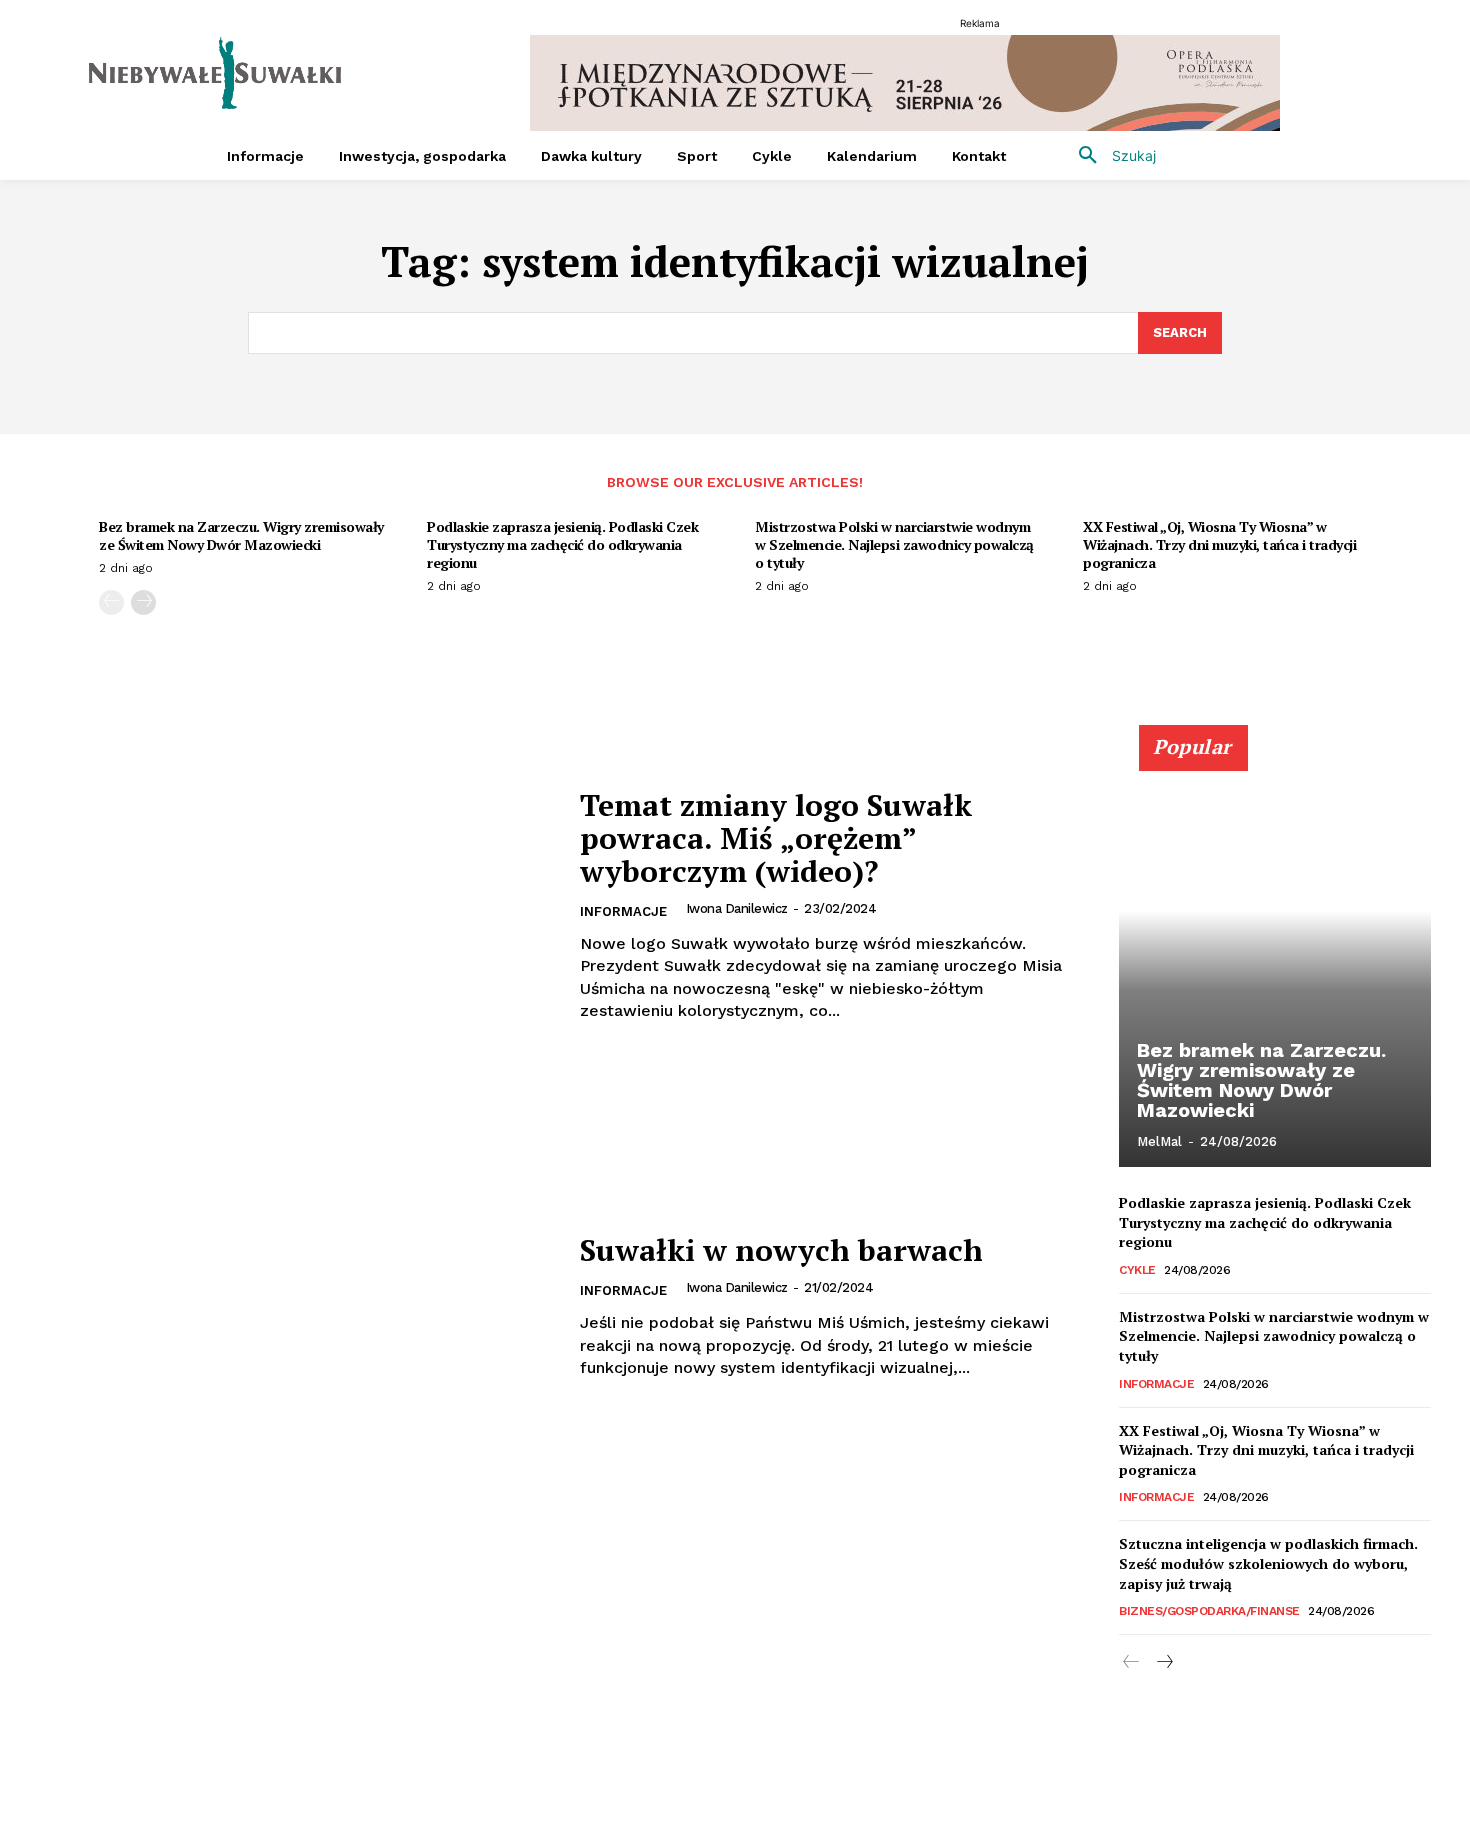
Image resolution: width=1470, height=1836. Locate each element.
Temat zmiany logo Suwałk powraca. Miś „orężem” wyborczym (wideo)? (776, 838)
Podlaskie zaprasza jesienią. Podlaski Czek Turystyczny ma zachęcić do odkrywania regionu (562, 544)
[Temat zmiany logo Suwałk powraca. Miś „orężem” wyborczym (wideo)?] (297, 905)
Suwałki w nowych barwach (781, 1250)
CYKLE (1137, 1270)
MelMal (1159, 1141)
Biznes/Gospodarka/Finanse (1209, 1611)
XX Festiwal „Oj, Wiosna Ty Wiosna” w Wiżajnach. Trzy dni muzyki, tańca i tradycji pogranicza (1219, 544)
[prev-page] (111, 602)
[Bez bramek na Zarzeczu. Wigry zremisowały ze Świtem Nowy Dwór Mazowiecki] (1275, 957)
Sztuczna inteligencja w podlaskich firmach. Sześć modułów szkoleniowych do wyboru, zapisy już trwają (1268, 1563)
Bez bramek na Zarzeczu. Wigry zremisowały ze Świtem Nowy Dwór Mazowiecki (241, 535)
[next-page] (143, 602)
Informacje (623, 911)
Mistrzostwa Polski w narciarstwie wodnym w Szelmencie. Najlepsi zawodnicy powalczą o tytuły (894, 544)
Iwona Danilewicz (737, 908)
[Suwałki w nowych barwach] (297, 1306)
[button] (1110, 156)
